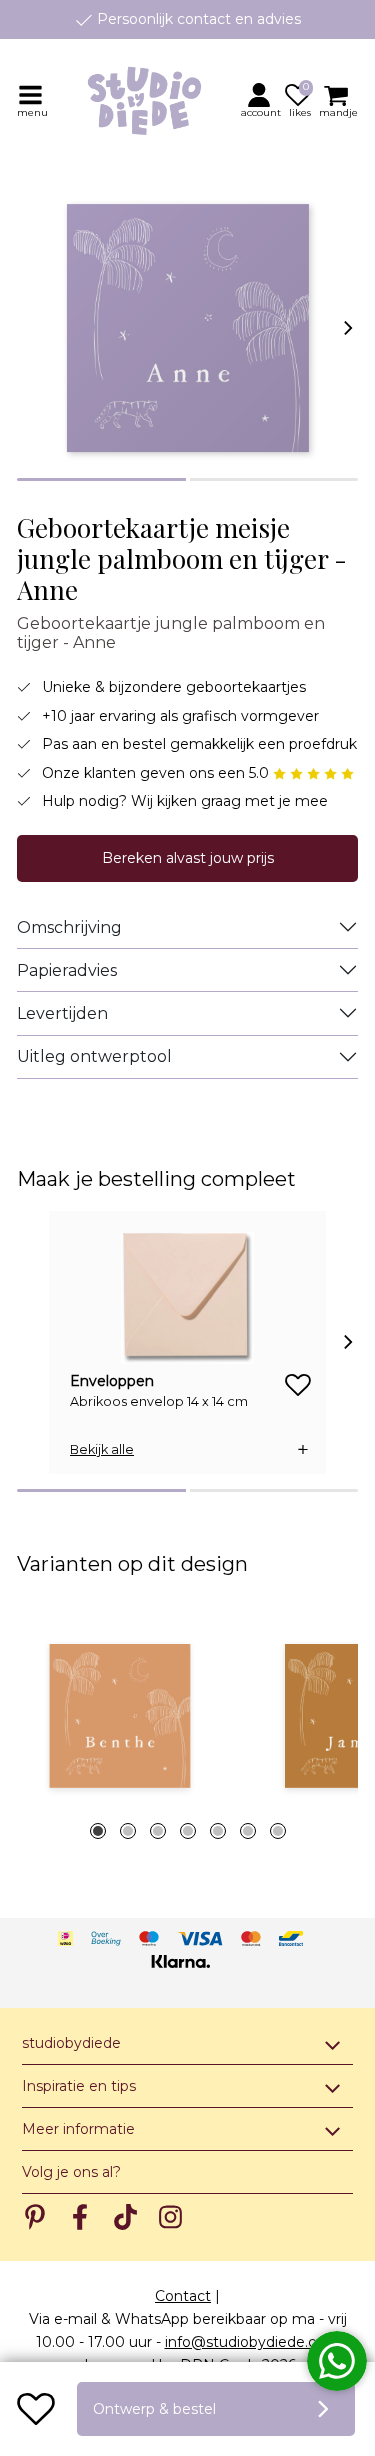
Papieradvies (67, 970)
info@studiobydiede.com (252, 2342)
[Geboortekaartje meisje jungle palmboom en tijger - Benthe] (119, 1716)
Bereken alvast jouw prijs (188, 858)
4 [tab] (188, 1831)
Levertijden (62, 1013)
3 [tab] (158, 1831)
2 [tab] (128, 1831)
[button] (262, 100)
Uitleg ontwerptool (94, 1056)
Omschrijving (69, 927)
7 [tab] (278, 1831)
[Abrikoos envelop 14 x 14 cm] (187, 1298)
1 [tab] (98, 1831)
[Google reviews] (313, 773)
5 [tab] (218, 1831)
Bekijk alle (102, 1449)
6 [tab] (248, 1831)
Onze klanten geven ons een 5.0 (157, 773)
